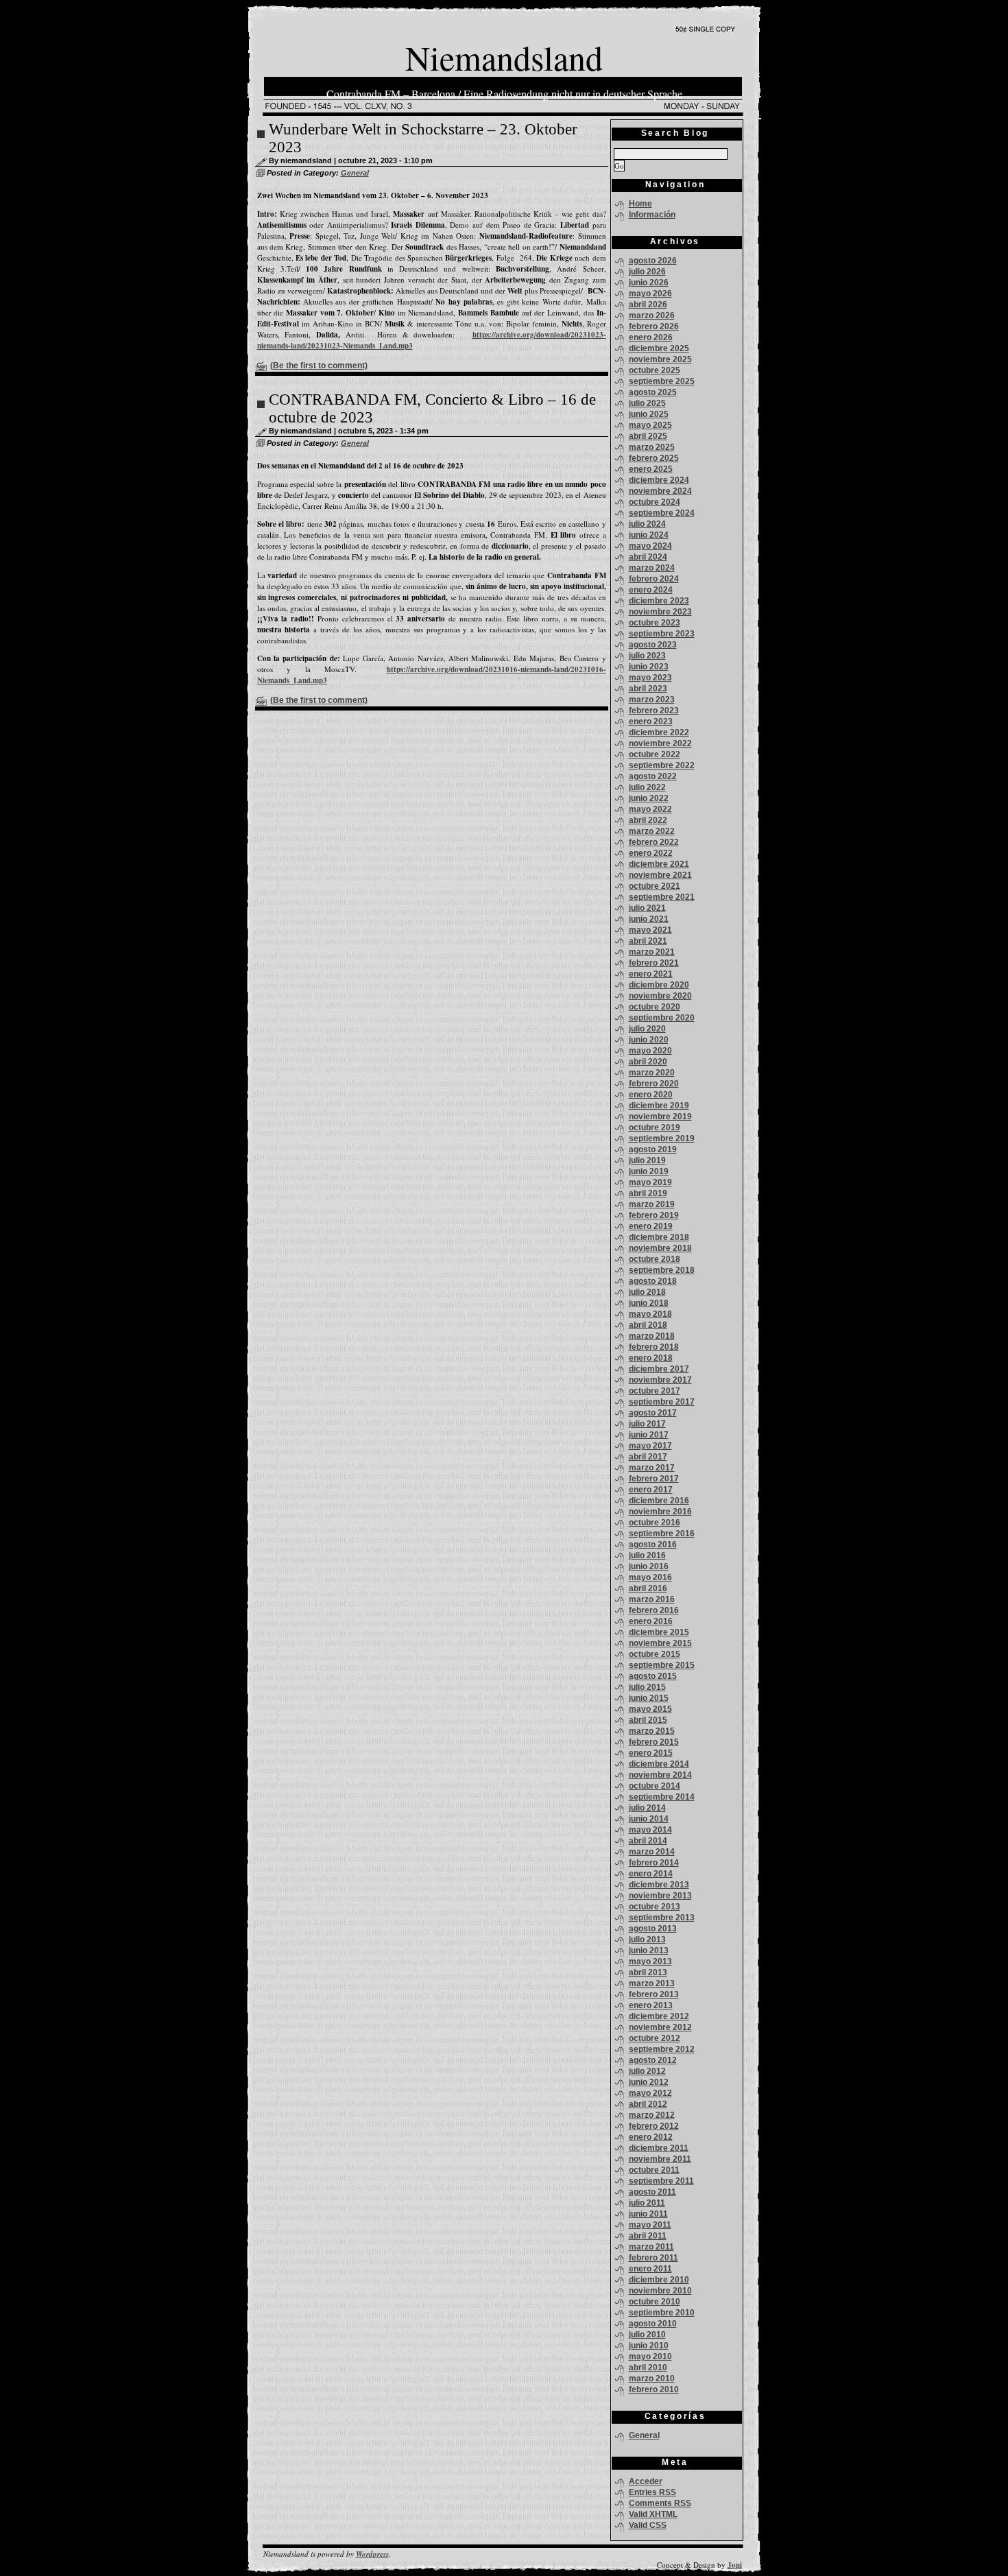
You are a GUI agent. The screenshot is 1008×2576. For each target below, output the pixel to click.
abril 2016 (648, 1588)
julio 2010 (647, 2335)
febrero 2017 (654, 1479)
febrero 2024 (654, 579)
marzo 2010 (652, 2378)
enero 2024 (651, 590)
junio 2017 (649, 1435)
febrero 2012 (654, 2126)
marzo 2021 (652, 952)
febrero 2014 (654, 1863)
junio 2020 (649, 1040)
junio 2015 (649, 1698)
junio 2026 (649, 283)
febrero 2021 (654, 963)
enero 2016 (651, 1621)
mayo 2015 (650, 1709)
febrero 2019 (654, 1215)
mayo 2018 (650, 1314)
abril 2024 (648, 557)
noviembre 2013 (660, 1896)
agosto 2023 (653, 645)
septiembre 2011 (661, 2181)
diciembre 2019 (659, 1106)
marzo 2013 (652, 1983)
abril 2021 (648, 941)
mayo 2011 (650, 2225)
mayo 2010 (650, 2357)
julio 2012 (647, 2071)
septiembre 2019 (662, 1138)
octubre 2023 (655, 623)
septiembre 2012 (662, 2049)
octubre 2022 (655, 754)
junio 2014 (649, 1819)
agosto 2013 (653, 1929)
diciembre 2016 (659, 1501)
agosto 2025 (653, 392)
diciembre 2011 (659, 2148)
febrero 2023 (654, 711)
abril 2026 (648, 305)
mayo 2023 (650, 678)
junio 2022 (649, 798)
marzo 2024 (652, 568)
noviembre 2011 (660, 2159)
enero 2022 (651, 853)
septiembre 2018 (662, 1270)
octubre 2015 (655, 1654)
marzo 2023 (652, 700)
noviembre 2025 (660, 359)
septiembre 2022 (662, 765)
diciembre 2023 (659, 601)
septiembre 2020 (662, 1018)
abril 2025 (648, 436)
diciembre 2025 (659, 348)
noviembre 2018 (660, 1248)
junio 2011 (648, 2214)
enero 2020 (651, 1095)
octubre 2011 (654, 2170)
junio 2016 (649, 1566)
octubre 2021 (655, 886)
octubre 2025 (655, 370)
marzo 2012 (652, 2115)
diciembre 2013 (659, 1885)
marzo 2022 (652, 831)
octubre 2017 (655, 1391)
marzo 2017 (652, 1468)
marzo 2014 (652, 1852)
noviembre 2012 (660, 2027)
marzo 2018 (652, 1336)
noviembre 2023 (660, 612)
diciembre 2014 (659, 1764)
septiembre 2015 (662, 1665)
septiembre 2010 (662, 2313)
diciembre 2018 (659, 1237)
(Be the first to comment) (319, 366)
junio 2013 (649, 1951)
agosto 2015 (653, 1676)
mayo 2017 (650, 1446)
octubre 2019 (655, 1128)
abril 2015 (648, 1720)
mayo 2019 (650, 1182)
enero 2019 (651, 1226)
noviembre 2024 (660, 491)
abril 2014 (648, 1841)
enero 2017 (651, 1490)
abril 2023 (648, 689)
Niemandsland (504, 57)
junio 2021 (649, 919)
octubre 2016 (655, 1523)
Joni (735, 2565)
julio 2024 (647, 524)
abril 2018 (648, 1325)
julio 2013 (647, 1940)
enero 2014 (651, 1874)
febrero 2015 (654, 1742)
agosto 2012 (653, 2060)
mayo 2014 (650, 1830)
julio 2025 (647, 403)
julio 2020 (647, 1029)
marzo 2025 (652, 447)
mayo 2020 (650, 1051)
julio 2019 (647, 1160)
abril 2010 (648, 2368)
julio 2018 (647, 1292)
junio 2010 (649, 2346)
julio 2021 (647, 908)
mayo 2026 (650, 294)
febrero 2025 (654, 458)
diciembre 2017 (659, 1369)
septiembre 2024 (662, 513)
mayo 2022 (650, 809)
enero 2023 (651, 721)
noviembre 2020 (660, 996)
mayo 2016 (650, 1577)
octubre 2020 (655, 1007)
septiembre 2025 (662, 381)
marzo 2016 (652, 1599)
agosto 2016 (653, 1545)
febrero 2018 (654, 1347)
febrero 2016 (654, 1610)
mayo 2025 (650, 425)
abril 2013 (648, 1972)
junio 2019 (649, 1171)
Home (640, 204)
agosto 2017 (653, 1413)
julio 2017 (647, 1424)
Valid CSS (648, 2525)
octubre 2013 (655, 1907)
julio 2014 (647, 1808)
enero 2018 (651, 1358)
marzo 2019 (652, 1204)
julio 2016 (647, 1555)
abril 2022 (648, 820)
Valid (653, 2514)
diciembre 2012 (659, 2016)
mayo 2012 (650, 2093)
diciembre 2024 (659, 480)
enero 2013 (651, 2005)
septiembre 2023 (662, 634)
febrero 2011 (653, 2258)
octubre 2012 (655, 2038)
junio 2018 (649, 1303)
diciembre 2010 (659, 2280)
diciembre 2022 (659, 732)
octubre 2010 (655, 2302)
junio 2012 (649, 2082)
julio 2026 (647, 272)
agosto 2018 (653, 1281)
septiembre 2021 (662, 897)
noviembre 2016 (660, 1512)
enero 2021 (651, 974)
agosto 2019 (653, 1149)
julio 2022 (647, 787)
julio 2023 (647, 656)
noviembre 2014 (660, 1775)
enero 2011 (650, 2269)
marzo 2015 (652, 1731)
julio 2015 (647, 1687)
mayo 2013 (650, 1961)
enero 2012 (651, 2137)
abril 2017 (648, 1457)
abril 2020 (648, 1062)
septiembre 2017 (662, 1402)
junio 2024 (649, 535)
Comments (660, 2503)
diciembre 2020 (659, 985)
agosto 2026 (653, 261)
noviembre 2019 (660, 1117)
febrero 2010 (654, 2389)
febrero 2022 (654, 842)
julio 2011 (647, 2203)
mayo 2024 (650, 546)
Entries (652, 2492)
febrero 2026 (654, 326)
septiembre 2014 (662, 1797)
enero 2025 (651, 469)
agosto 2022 (653, 776)
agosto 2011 (652, 2192)
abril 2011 (648, 2236)
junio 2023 (649, 667)
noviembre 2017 (660, 1380)
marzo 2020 (652, 1073)
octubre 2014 (655, 1786)
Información (652, 215)
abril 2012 (648, 2104)
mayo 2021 (650, 930)
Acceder (646, 2481)
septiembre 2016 (662, 1534)
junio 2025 (649, 414)
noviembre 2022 (660, 743)
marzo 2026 (652, 315)
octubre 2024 (655, 502)
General (355, 173)
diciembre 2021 (659, 864)
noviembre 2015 (660, 1643)
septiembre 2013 (662, 1918)
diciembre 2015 (659, 1632)
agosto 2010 (653, 2324)
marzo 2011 (651, 2247)
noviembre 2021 (660, 875)
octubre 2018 (655, 1259)
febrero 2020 (654, 1084)
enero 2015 (651, 1753)
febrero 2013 (654, 1994)
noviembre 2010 (660, 2291)
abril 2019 (648, 1193)
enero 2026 (651, 337)
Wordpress (372, 2554)
